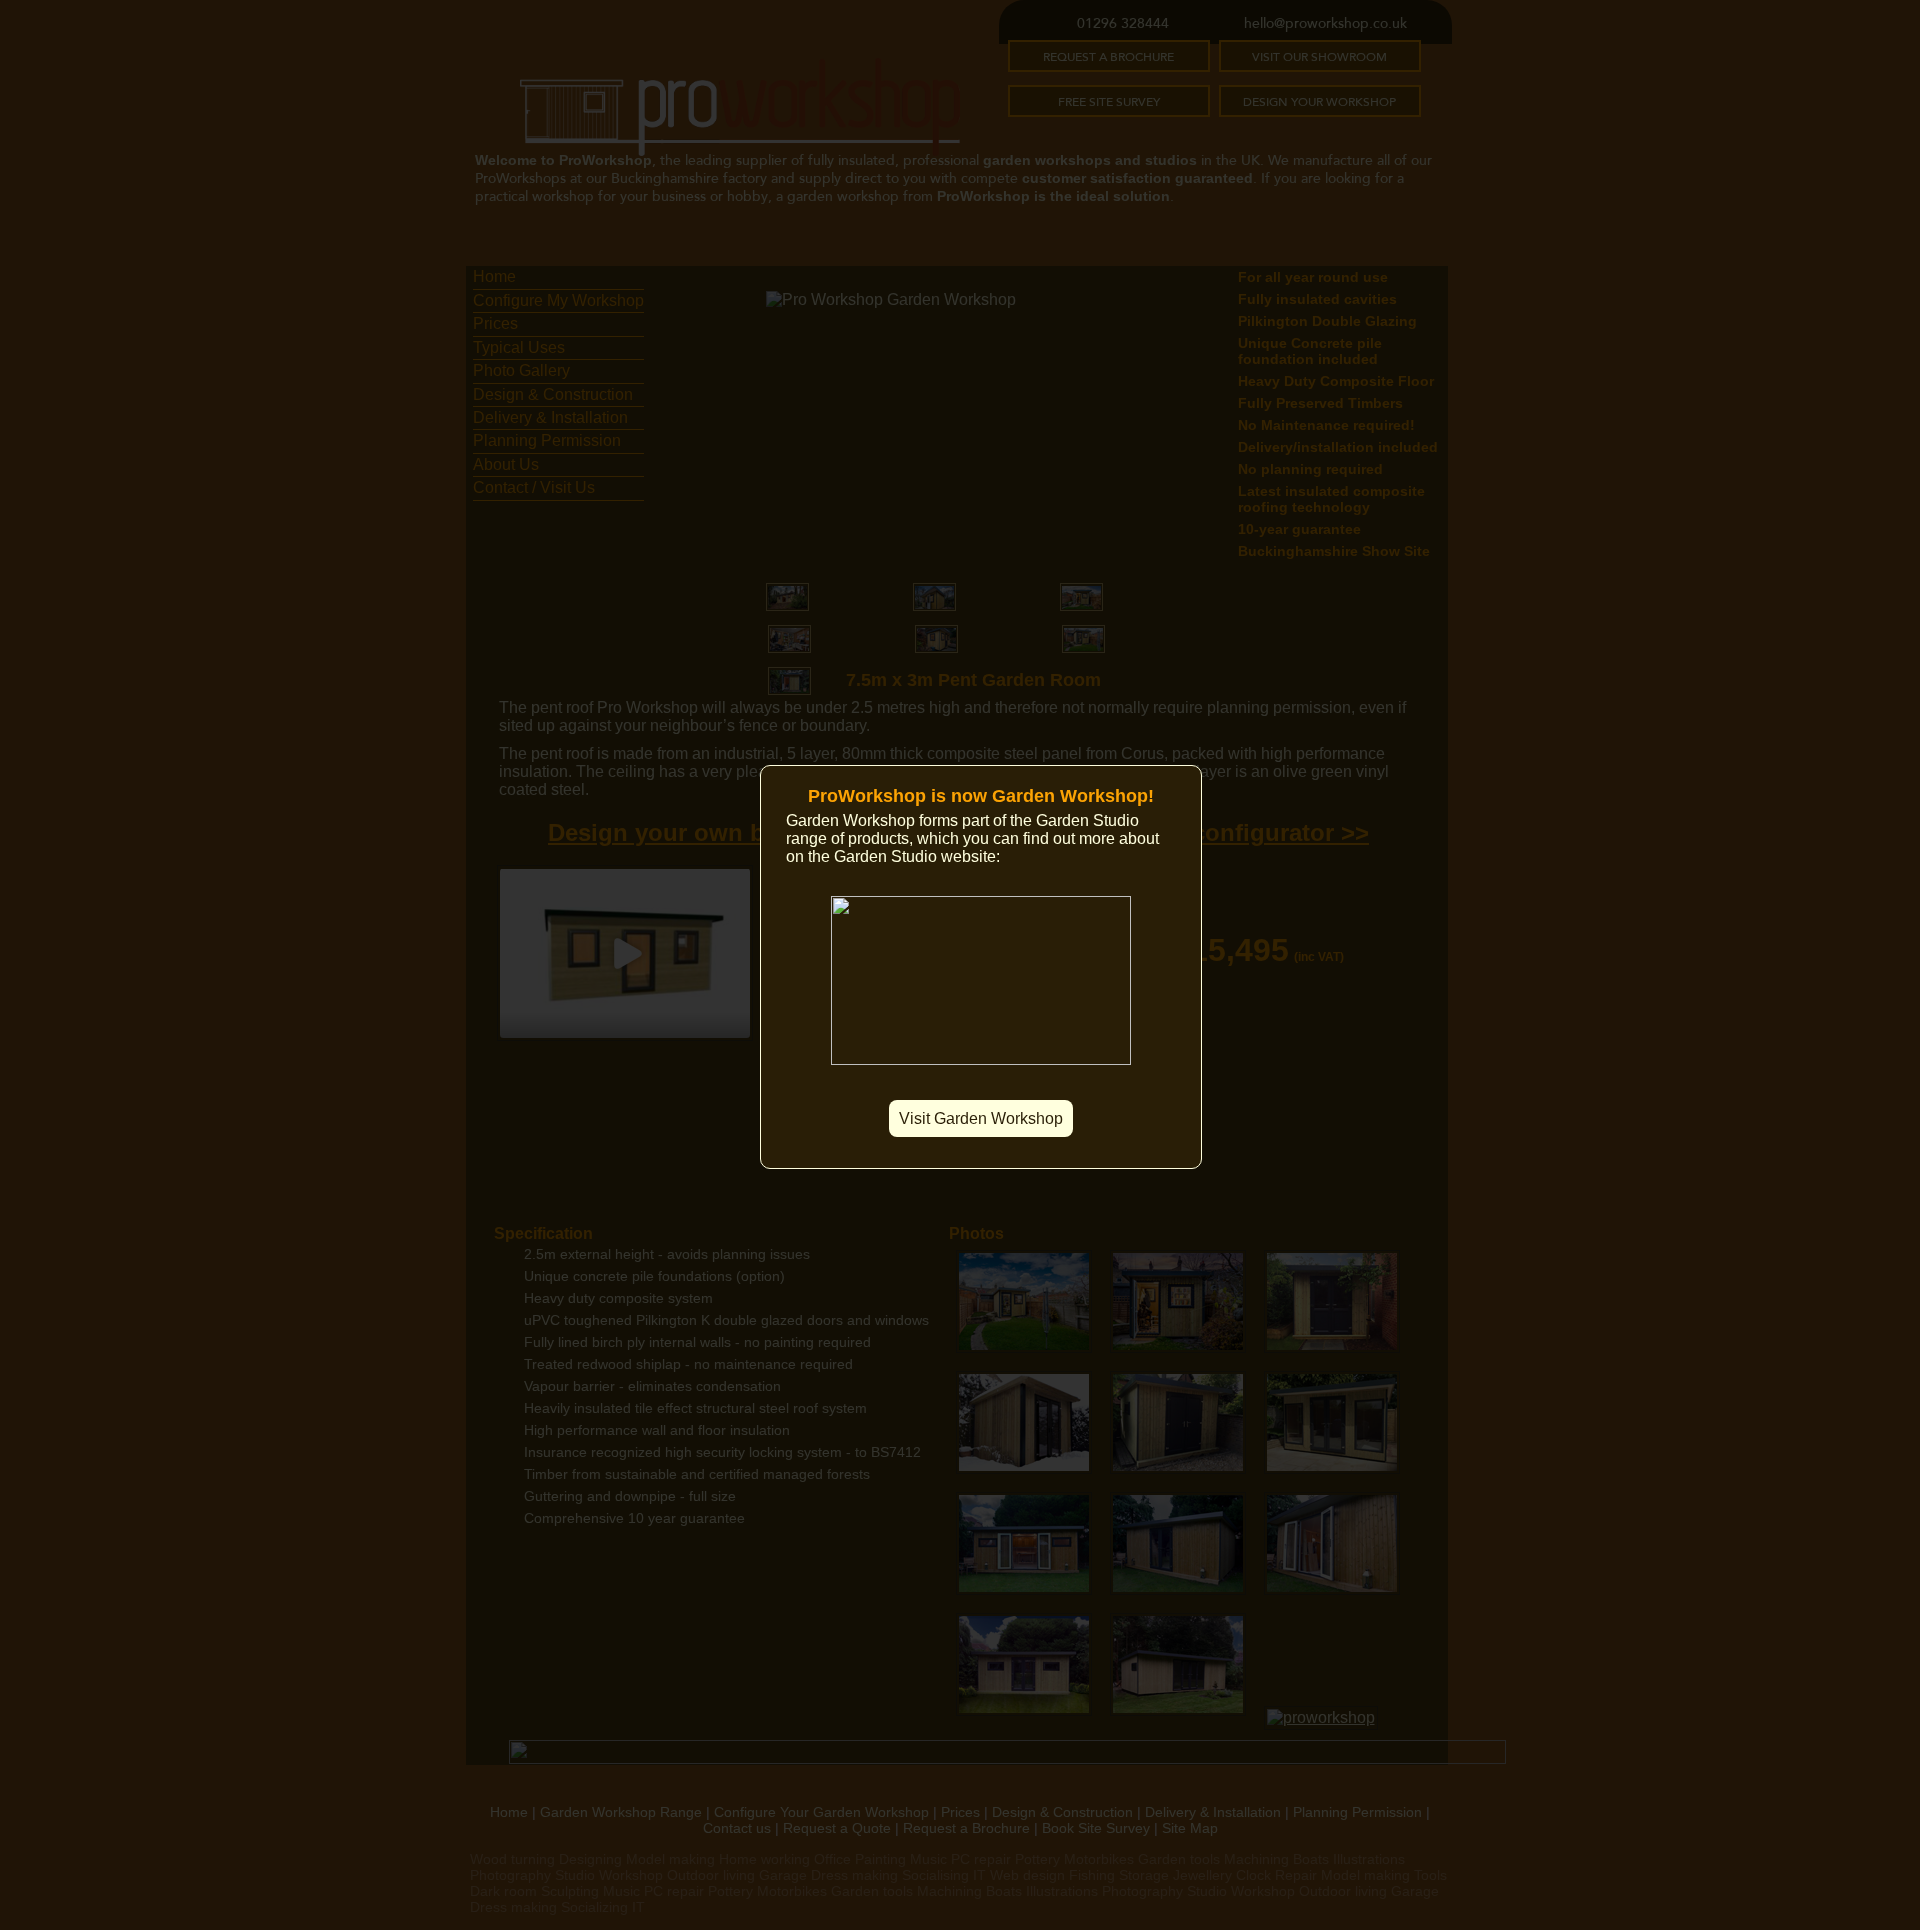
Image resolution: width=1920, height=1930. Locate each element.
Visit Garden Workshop (981, 1118)
